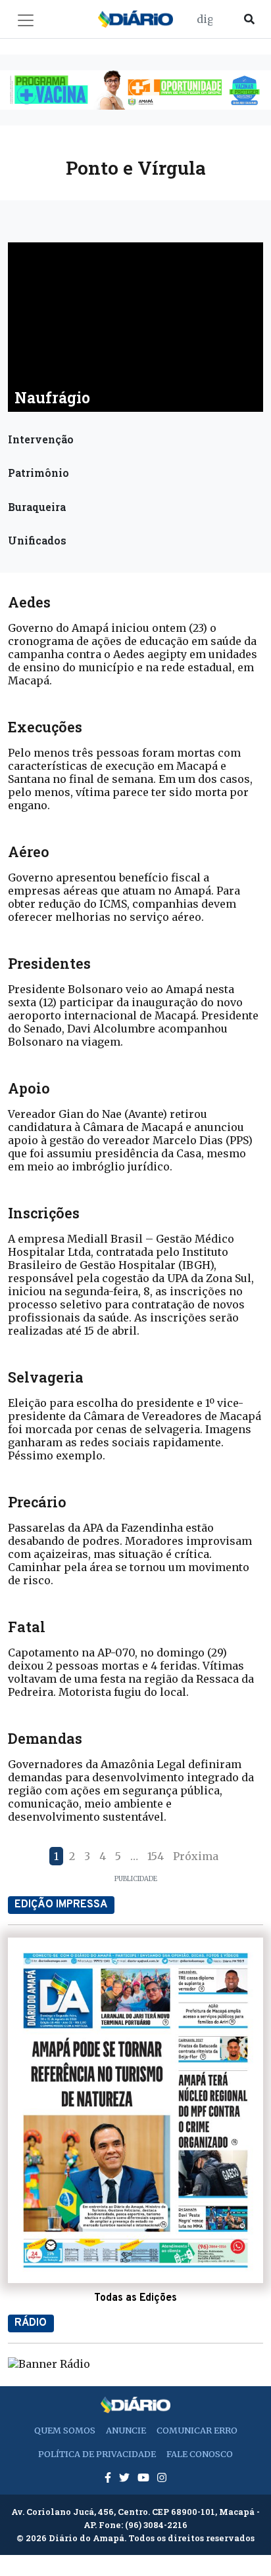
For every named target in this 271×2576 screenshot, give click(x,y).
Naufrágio (52, 397)
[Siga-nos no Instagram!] (162, 2477)
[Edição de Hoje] (135, 2110)
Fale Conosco (200, 2454)
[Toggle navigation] (26, 20)
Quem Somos (65, 2430)
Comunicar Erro (197, 2430)
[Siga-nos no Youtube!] (145, 2477)
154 (156, 1856)
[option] (135, 90)
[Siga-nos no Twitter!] (126, 2477)
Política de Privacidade (97, 2454)
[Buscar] (249, 19)
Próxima (196, 1856)
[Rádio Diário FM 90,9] (49, 2363)
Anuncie (126, 2430)
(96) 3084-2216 (156, 2525)
